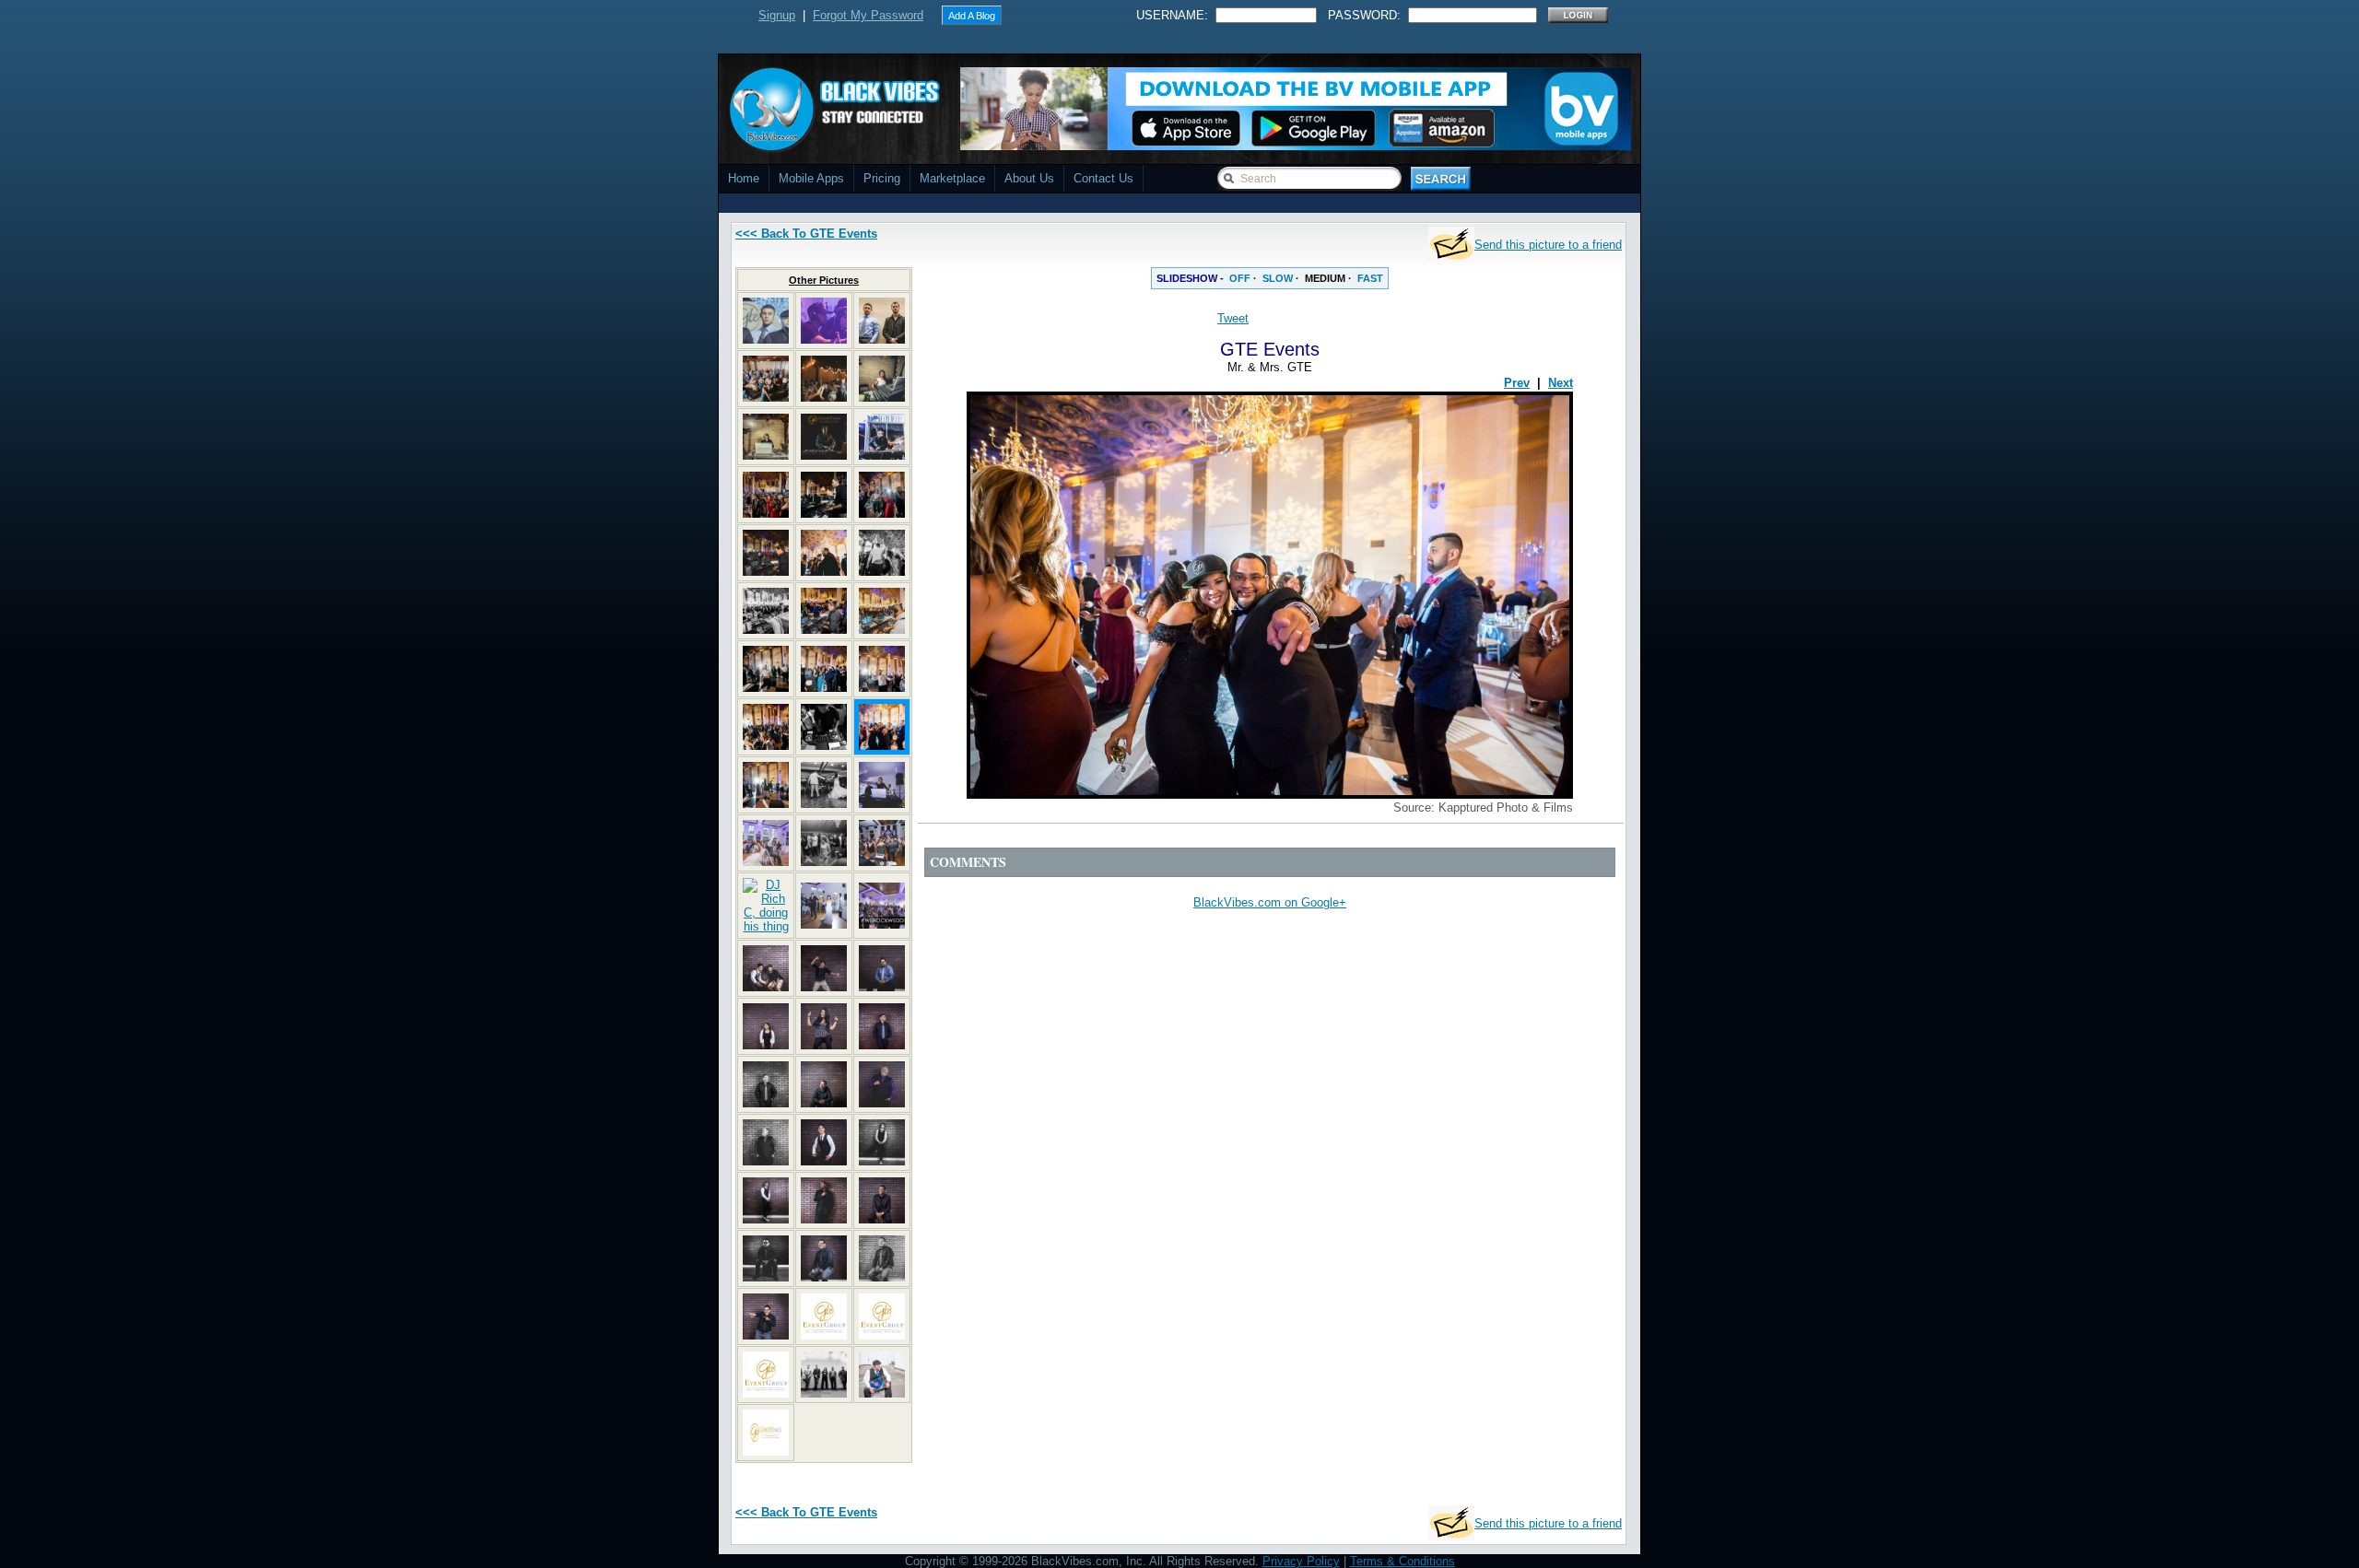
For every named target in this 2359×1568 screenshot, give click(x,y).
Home (744, 178)
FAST (1370, 278)
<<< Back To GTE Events (806, 234)
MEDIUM (1325, 278)
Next (1561, 383)
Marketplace (952, 178)
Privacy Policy (1301, 1561)
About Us (1029, 178)
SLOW (1278, 278)
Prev (1517, 383)
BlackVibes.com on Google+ (1270, 902)
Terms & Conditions (1402, 1561)
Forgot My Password (868, 15)
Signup (777, 15)
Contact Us (1103, 178)
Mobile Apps (811, 178)
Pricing (882, 178)
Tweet (1233, 318)
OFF (1240, 278)
